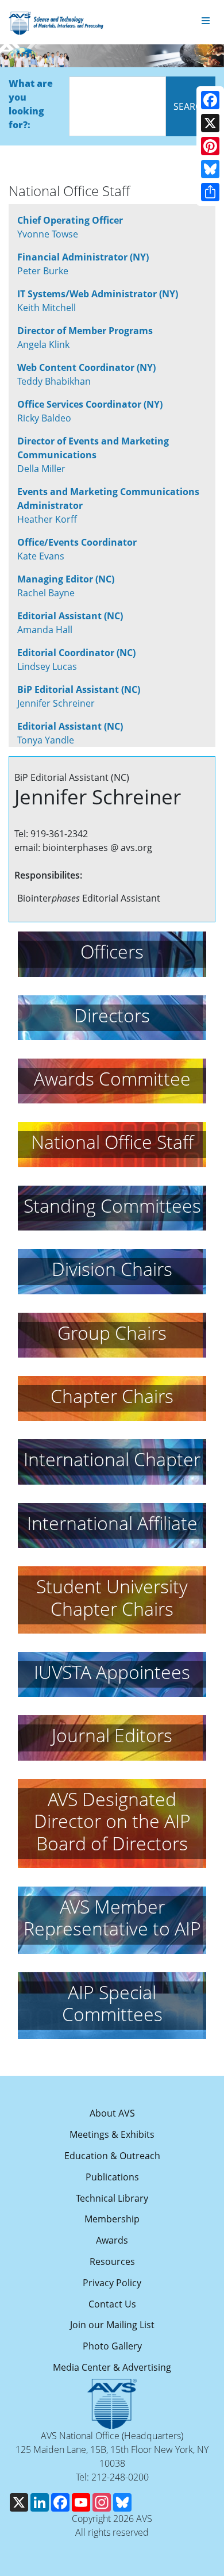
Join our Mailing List (112, 2325)
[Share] (210, 192)
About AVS (112, 2113)
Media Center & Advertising (112, 2367)
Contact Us (112, 2304)
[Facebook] (210, 100)
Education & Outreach (112, 2156)
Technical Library (112, 2198)
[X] (210, 123)
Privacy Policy (112, 2283)
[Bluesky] (210, 169)
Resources (112, 2261)
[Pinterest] (210, 146)
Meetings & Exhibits (112, 2134)
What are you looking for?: (31, 104)
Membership (112, 2219)
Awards (112, 2240)
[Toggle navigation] (206, 21)
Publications (112, 2177)
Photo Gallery (112, 2346)
